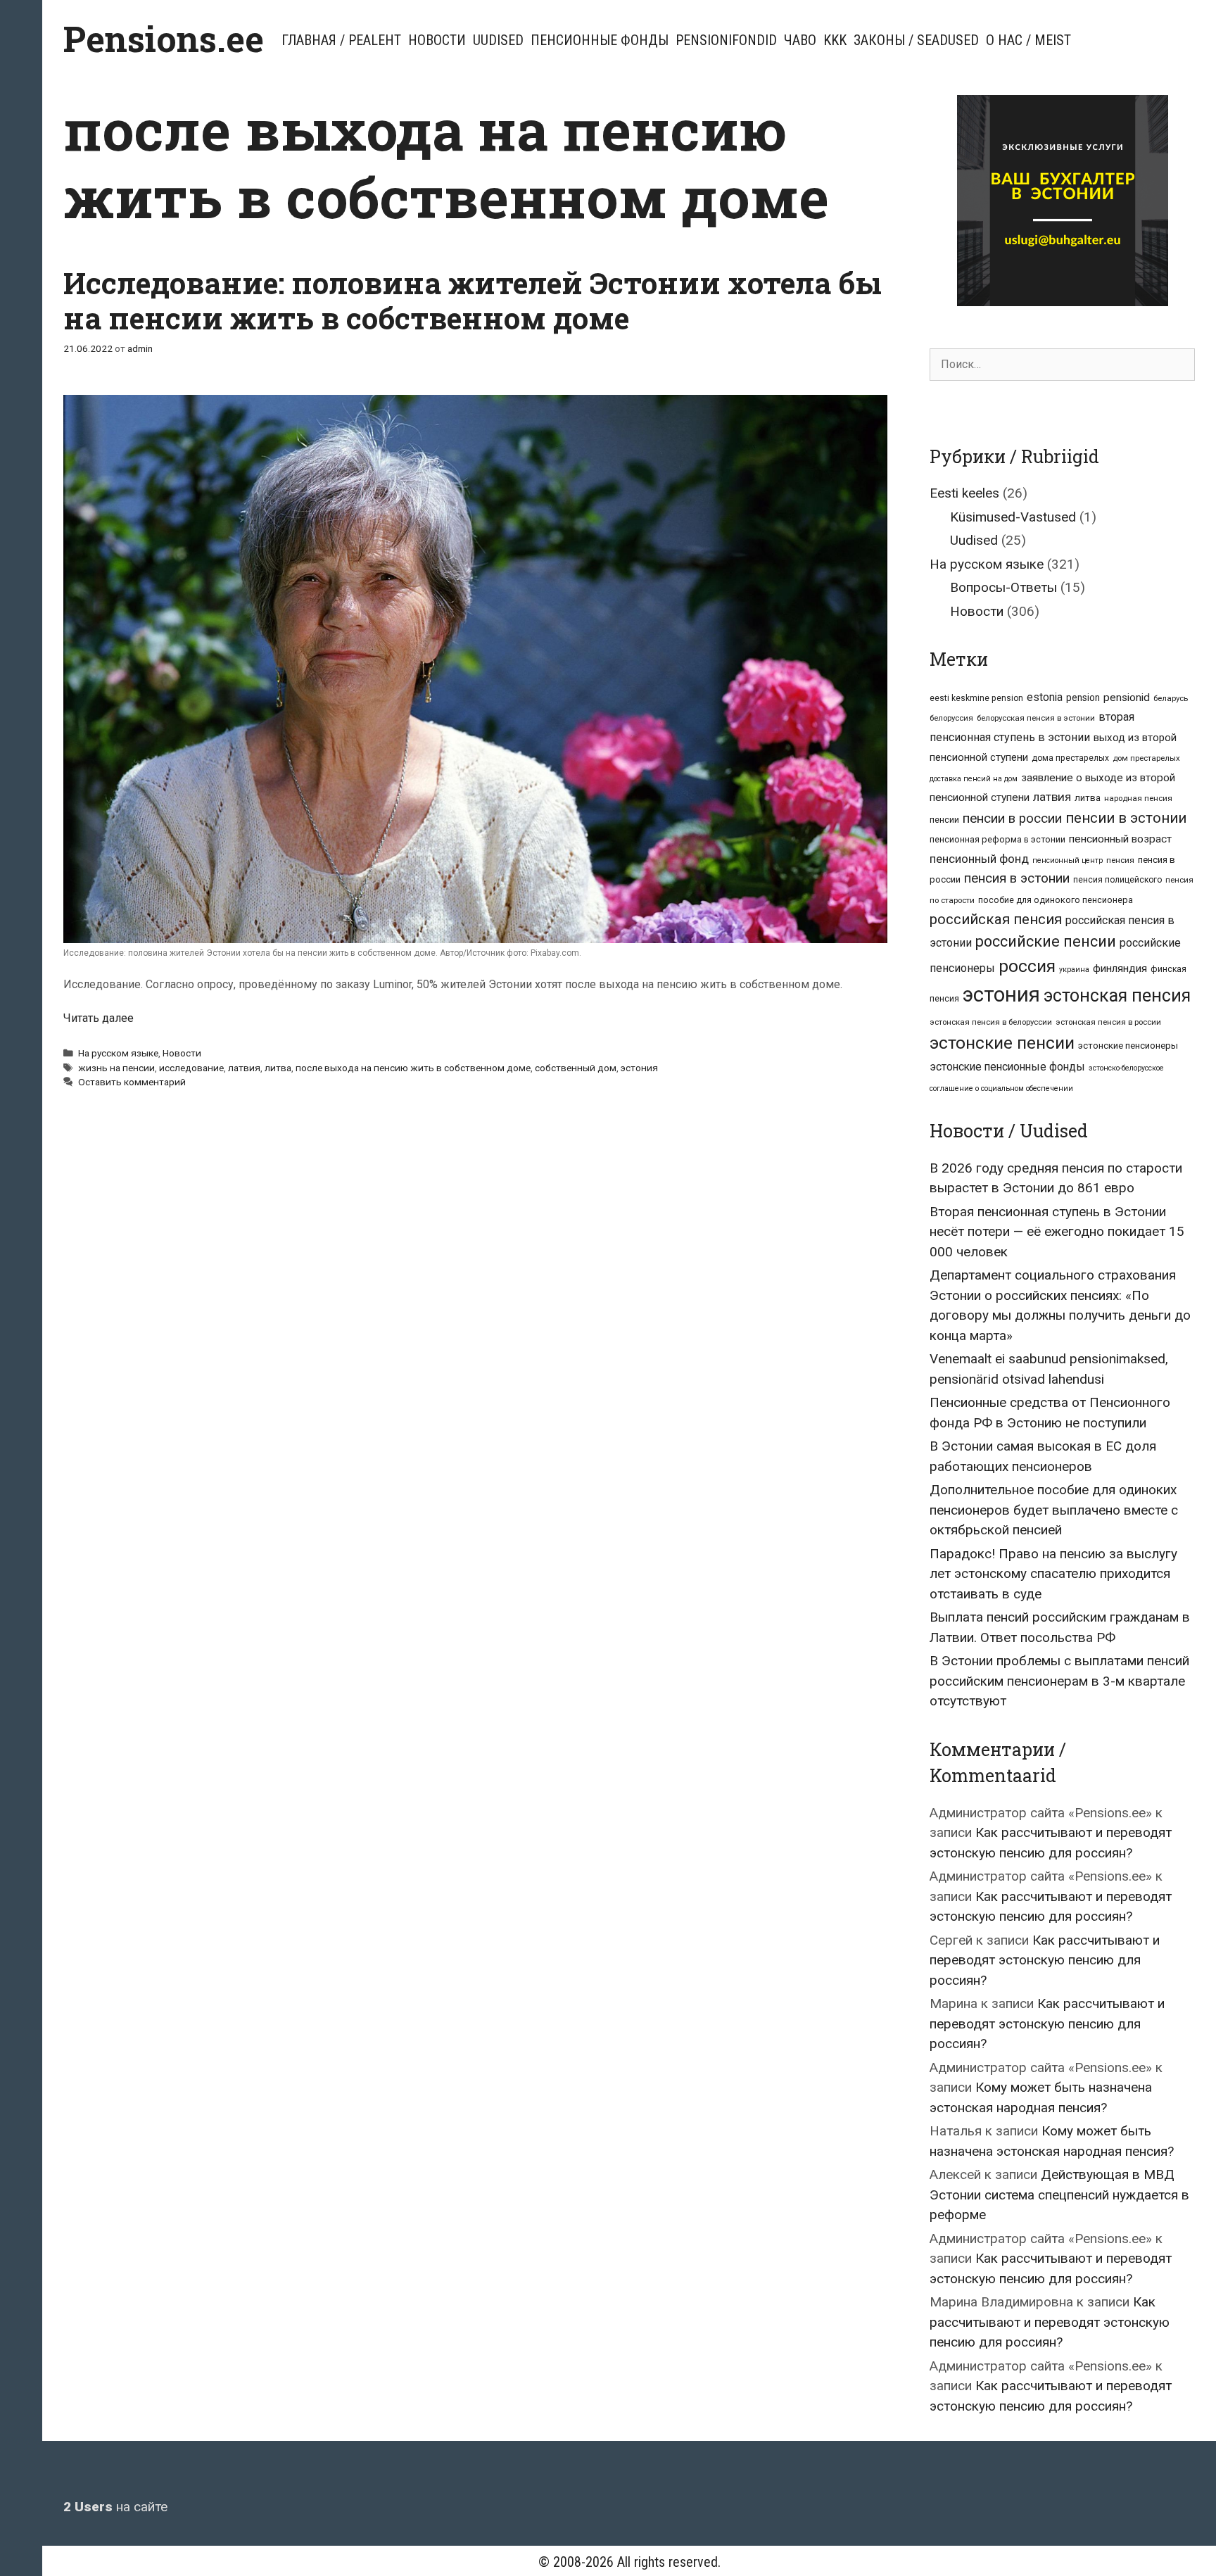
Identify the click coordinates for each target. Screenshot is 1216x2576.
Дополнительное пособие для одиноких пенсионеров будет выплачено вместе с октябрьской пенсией (1054, 1510)
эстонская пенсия (1117, 996)
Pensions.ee (164, 39)
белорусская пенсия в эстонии (1036, 718)
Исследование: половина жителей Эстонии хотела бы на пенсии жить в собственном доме (473, 300)
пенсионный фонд (979, 859)
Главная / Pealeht (341, 40)
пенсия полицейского (1117, 880)
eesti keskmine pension (976, 698)
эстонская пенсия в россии (1108, 1022)
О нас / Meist (1028, 40)
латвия (244, 1068)
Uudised (498, 40)
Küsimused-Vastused (1013, 517)
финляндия (1120, 968)
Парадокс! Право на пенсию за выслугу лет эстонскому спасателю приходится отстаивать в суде (1053, 1574)
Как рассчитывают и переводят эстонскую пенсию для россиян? (1045, 1960)
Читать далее (99, 1018)
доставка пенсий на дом (974, 779)
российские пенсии (1046, 941)
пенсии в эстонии (1126, 818)
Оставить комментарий (132, 1082)
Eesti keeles (964, 493)
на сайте (115, 2507)
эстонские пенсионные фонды (1007, 1067)
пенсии (944, 820)
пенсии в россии (1012, 819)
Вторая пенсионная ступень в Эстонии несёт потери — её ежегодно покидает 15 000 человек (1057, 1232)
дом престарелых (1146, 758)
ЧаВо (800, 40)
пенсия (1120, 860)
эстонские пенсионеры (1128, 1046)
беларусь (1171, 698)
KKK (835, 40)
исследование (191, 1068)
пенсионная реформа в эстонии (997, 839)
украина (1074, 970)
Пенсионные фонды (600, 40)
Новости (437, 40)
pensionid (1127, 697)
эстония (639, 1068)
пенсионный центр (1068, 860)
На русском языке (118, 1053)
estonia (1045, 697)
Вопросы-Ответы (1003, 587)
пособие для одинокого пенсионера (1056, 900)
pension (1083, 697)
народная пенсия (1138, 798)
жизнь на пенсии (116, 1068)
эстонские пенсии (1002, 1043)
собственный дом (576, 1068)
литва (278, 1068)
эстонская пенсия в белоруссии (991, 1022)
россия (1027, 966)
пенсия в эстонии (1017, 878)
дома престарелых (1070, 758)
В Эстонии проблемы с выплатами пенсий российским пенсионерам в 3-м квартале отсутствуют (1059, 1681)
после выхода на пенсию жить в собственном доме (413, 1068)
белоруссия (951, 718)
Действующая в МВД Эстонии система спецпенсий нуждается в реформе (1059, 2195)
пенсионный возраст (1120, 839)
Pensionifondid (726, 40)
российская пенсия (996, 919)
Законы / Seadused (916, 40)
